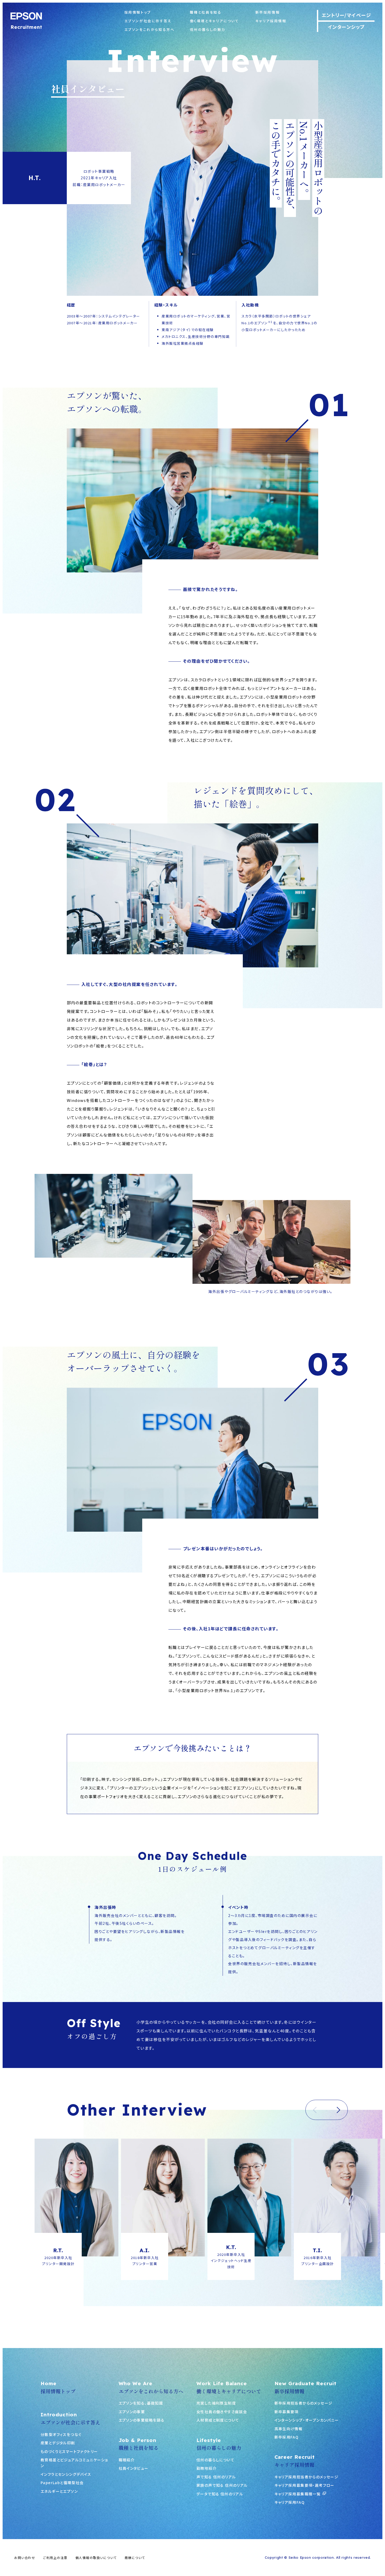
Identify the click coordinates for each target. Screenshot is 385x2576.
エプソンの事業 (132, 2412)
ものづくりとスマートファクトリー (69, 2451)
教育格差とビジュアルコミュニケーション (74, 2463)
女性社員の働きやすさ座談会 (222, 2412)
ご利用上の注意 (55, 2558)
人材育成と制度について (218, 2420)
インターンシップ (346, 27)
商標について (135, 2558)
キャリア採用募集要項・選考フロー (304, 2485)
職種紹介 (127, 2460)
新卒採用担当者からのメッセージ (304, 2403)
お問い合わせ (25, 2558)
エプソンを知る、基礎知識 (141, 2403)
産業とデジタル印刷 (58, 2443)
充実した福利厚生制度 (216, 2403)
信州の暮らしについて (215, 2460)
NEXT (337, 2110)
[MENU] (369, 1288)
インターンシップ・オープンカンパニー (307, 2420)
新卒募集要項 (287, 2412)
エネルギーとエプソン (59, 2491)
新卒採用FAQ (287, 2437)
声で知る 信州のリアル (216, 2477)
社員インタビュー (134, 2468)
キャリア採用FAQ (290, 2502)
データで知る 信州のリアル (220, 2494)
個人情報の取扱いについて (96, 2558)
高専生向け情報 (289, 2429)
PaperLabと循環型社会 (62, 2483)
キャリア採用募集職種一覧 (298, 2494)
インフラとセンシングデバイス (66, 2474)
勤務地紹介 (207, 2468)
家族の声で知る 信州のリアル (222, 2485)
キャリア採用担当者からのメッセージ (307, 2477)
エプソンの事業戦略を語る (142, 2420)
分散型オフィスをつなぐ (61, 2434)
